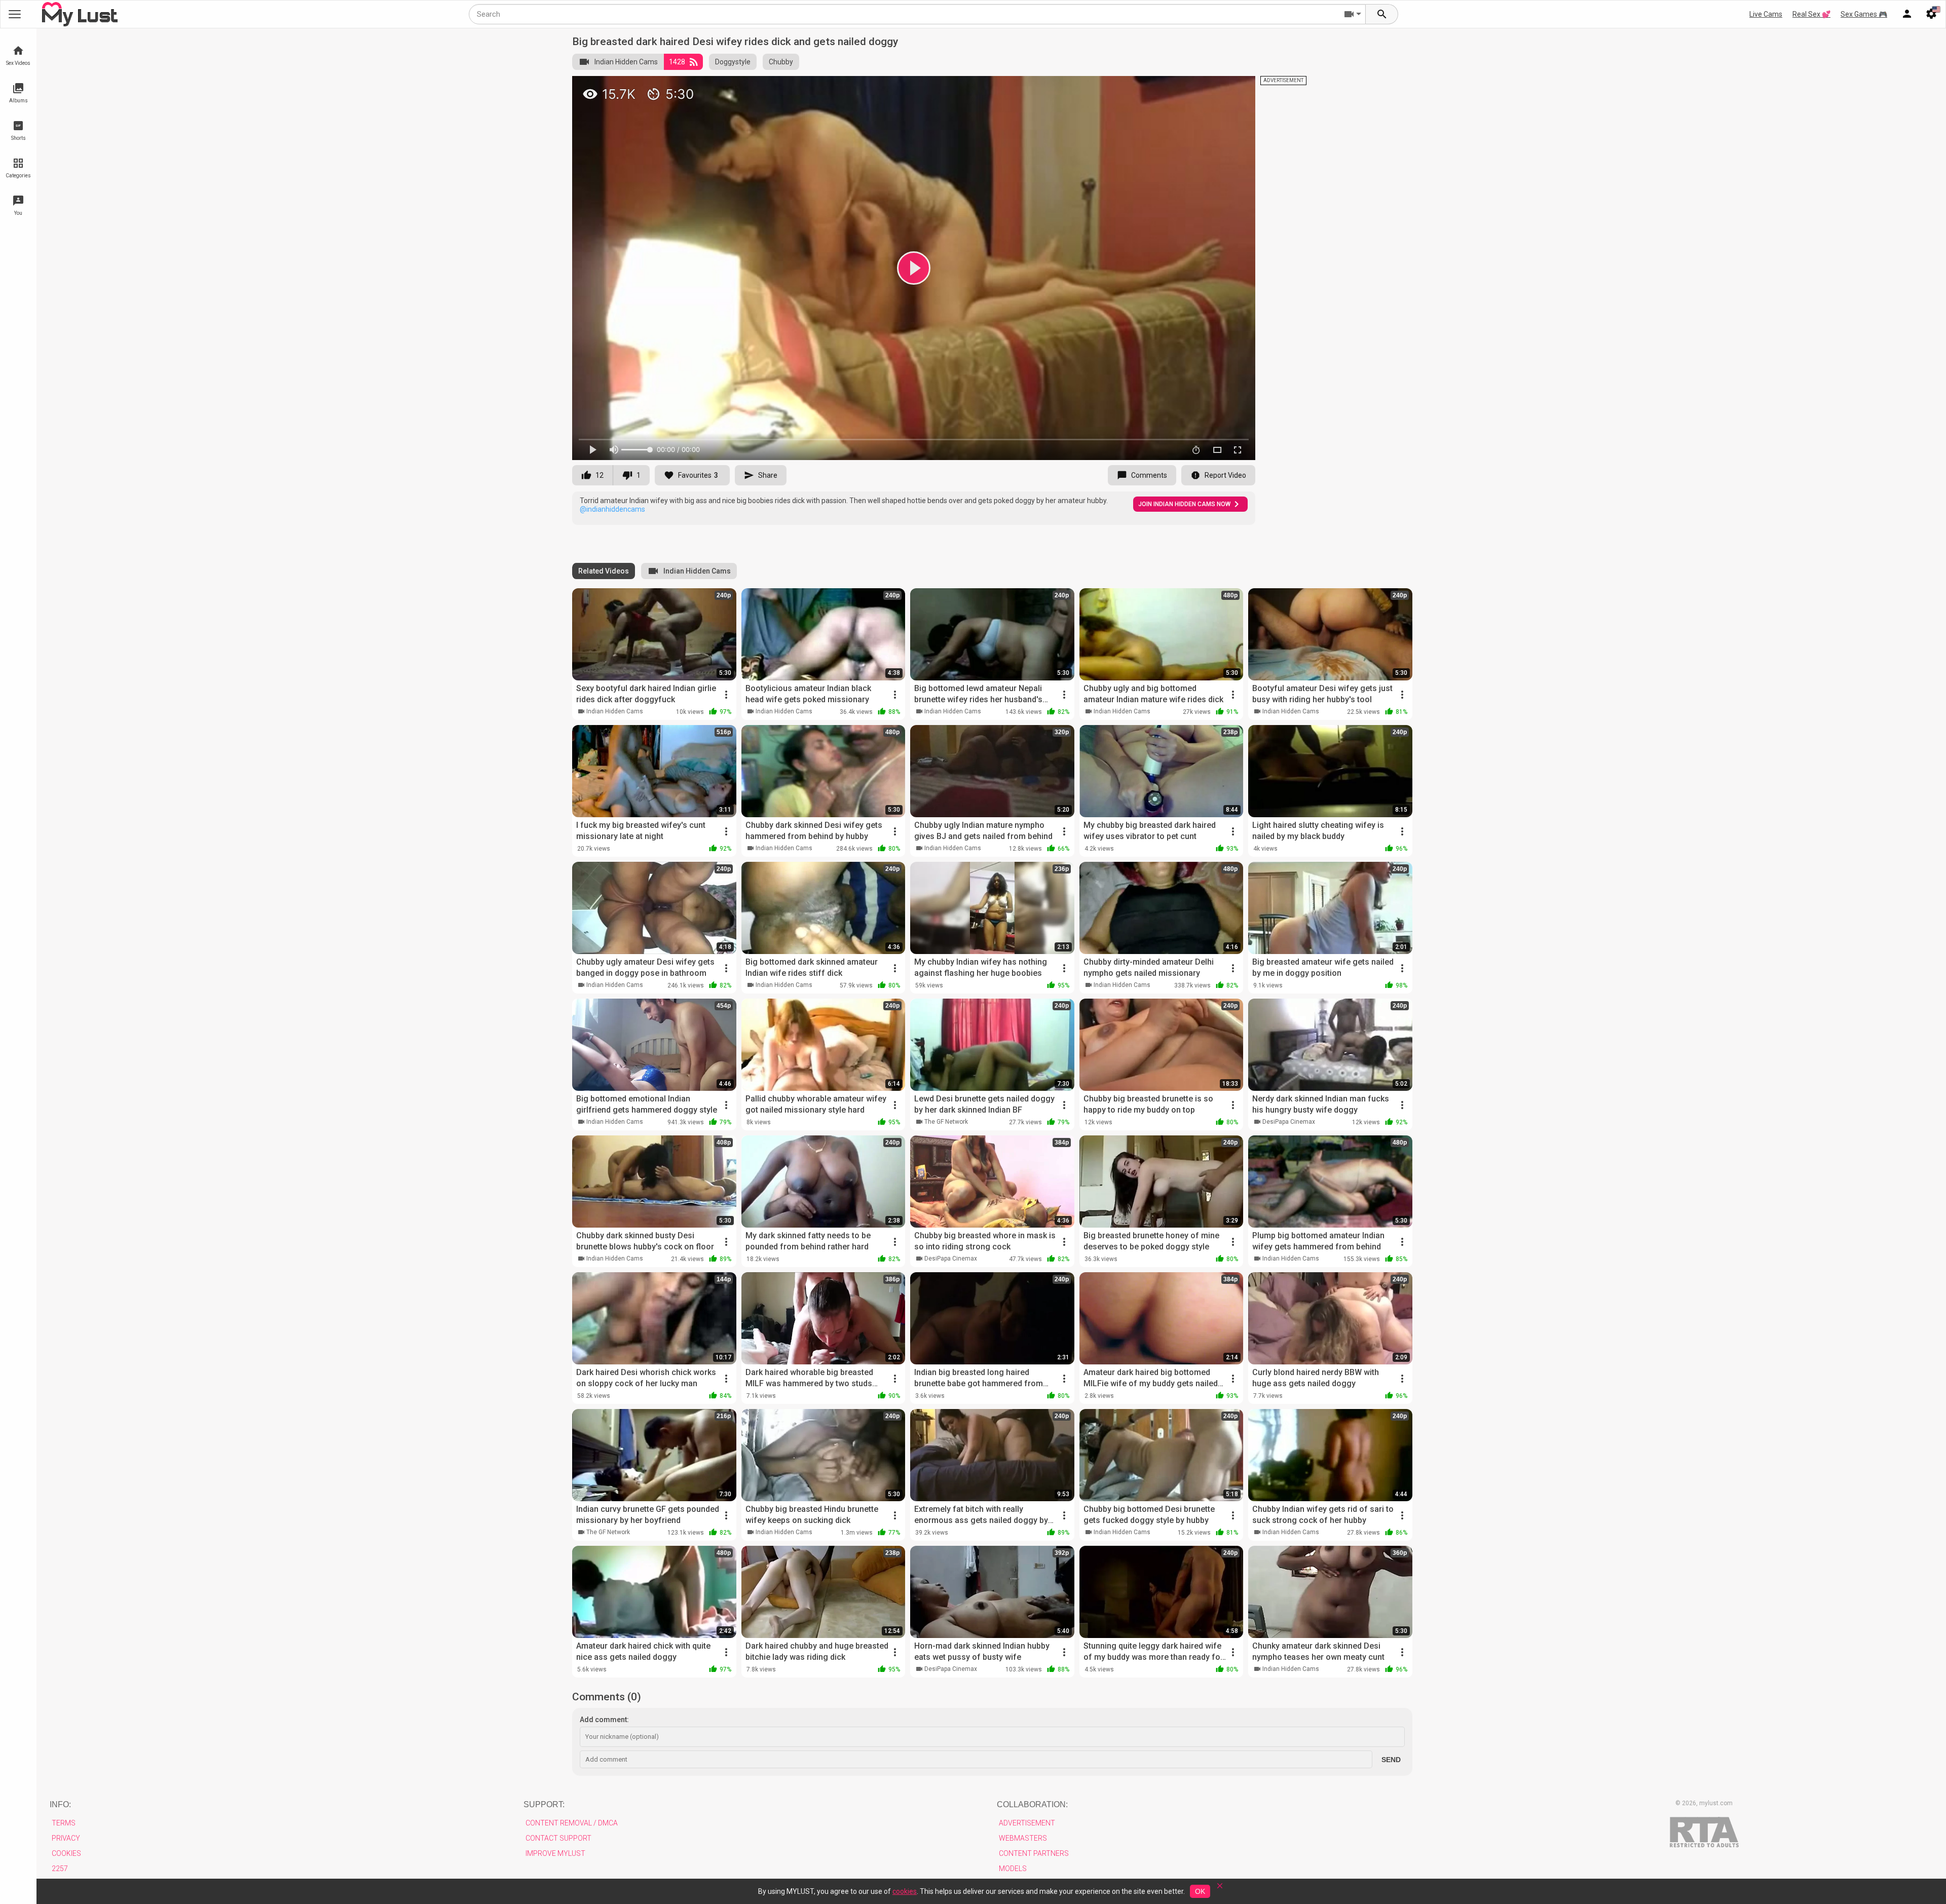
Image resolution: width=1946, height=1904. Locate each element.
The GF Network (946, 1122)
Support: (544, 1804)
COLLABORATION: (1032, 1804)
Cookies (66, 1853)
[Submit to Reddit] (1214, 88)
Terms (64, 1823)
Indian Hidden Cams (626, 62)
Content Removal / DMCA (572, 1823)
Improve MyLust (555, 1853)
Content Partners (1034, 1853)
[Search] (1382, 14)
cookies (905, 1891)
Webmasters (1023, 1838)
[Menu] (1907, 14)
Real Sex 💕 (1811, 14)
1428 (677, 62)
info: (60, 1804)
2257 (60, 1869)
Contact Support (558, 1838)
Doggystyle (733, 62)
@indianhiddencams (612, 509)
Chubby (781, 62)
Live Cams (1766, 14)
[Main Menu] (15, 14)
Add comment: (604, 1720)
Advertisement (1027, 1823)
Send (1391, 1760)
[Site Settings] (1931, 14)
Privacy (66, 1838)
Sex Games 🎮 (1864, 14)
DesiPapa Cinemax (1289, 1122)
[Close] (1220, 1889)
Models (1013, 1869)
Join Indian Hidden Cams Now (1184, 504)
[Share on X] (1237, 88)
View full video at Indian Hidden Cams (1124, 88)
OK (1200, 1891)
